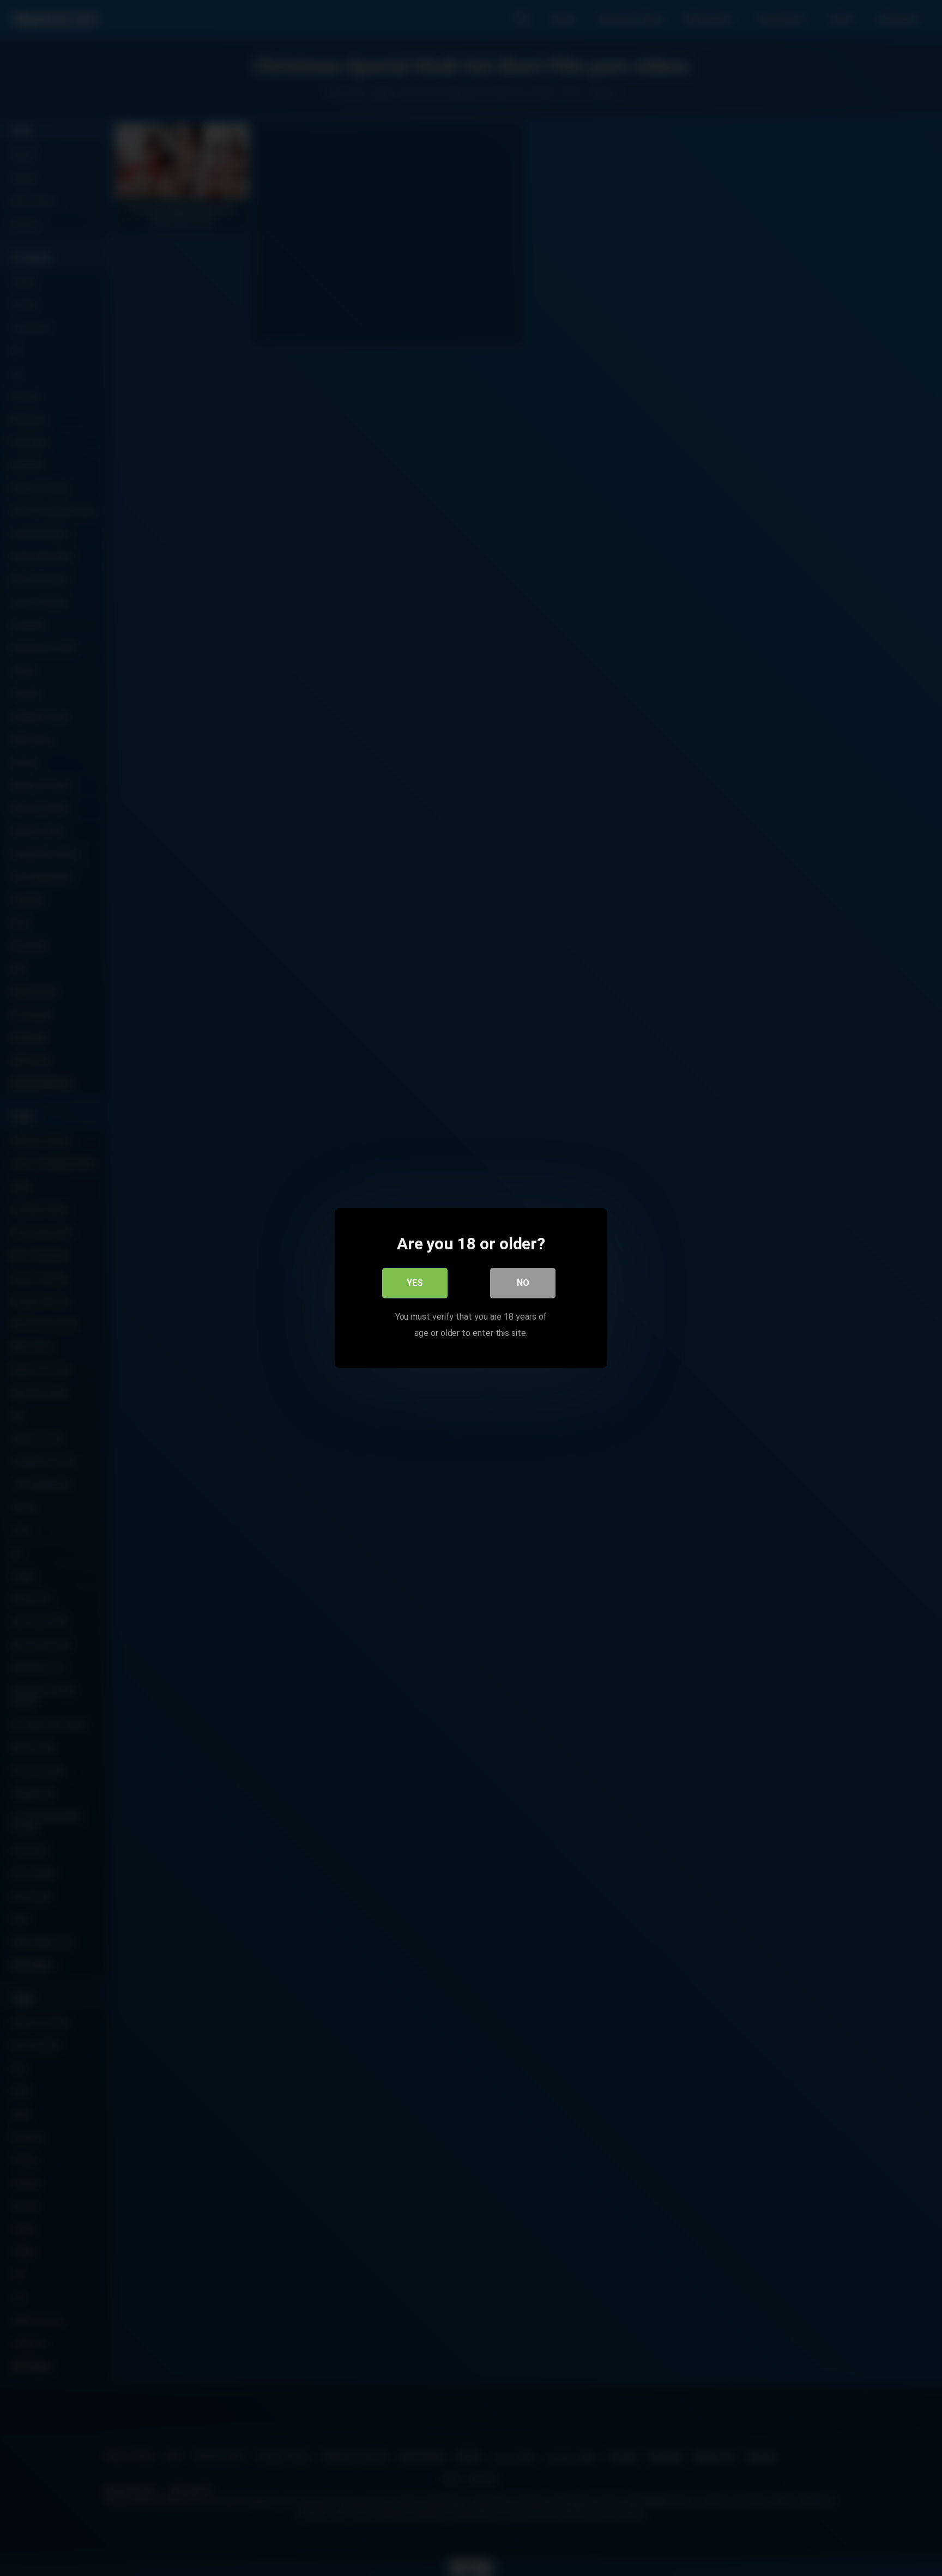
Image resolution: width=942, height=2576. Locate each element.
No (523, 1283)
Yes (415, 1283)
